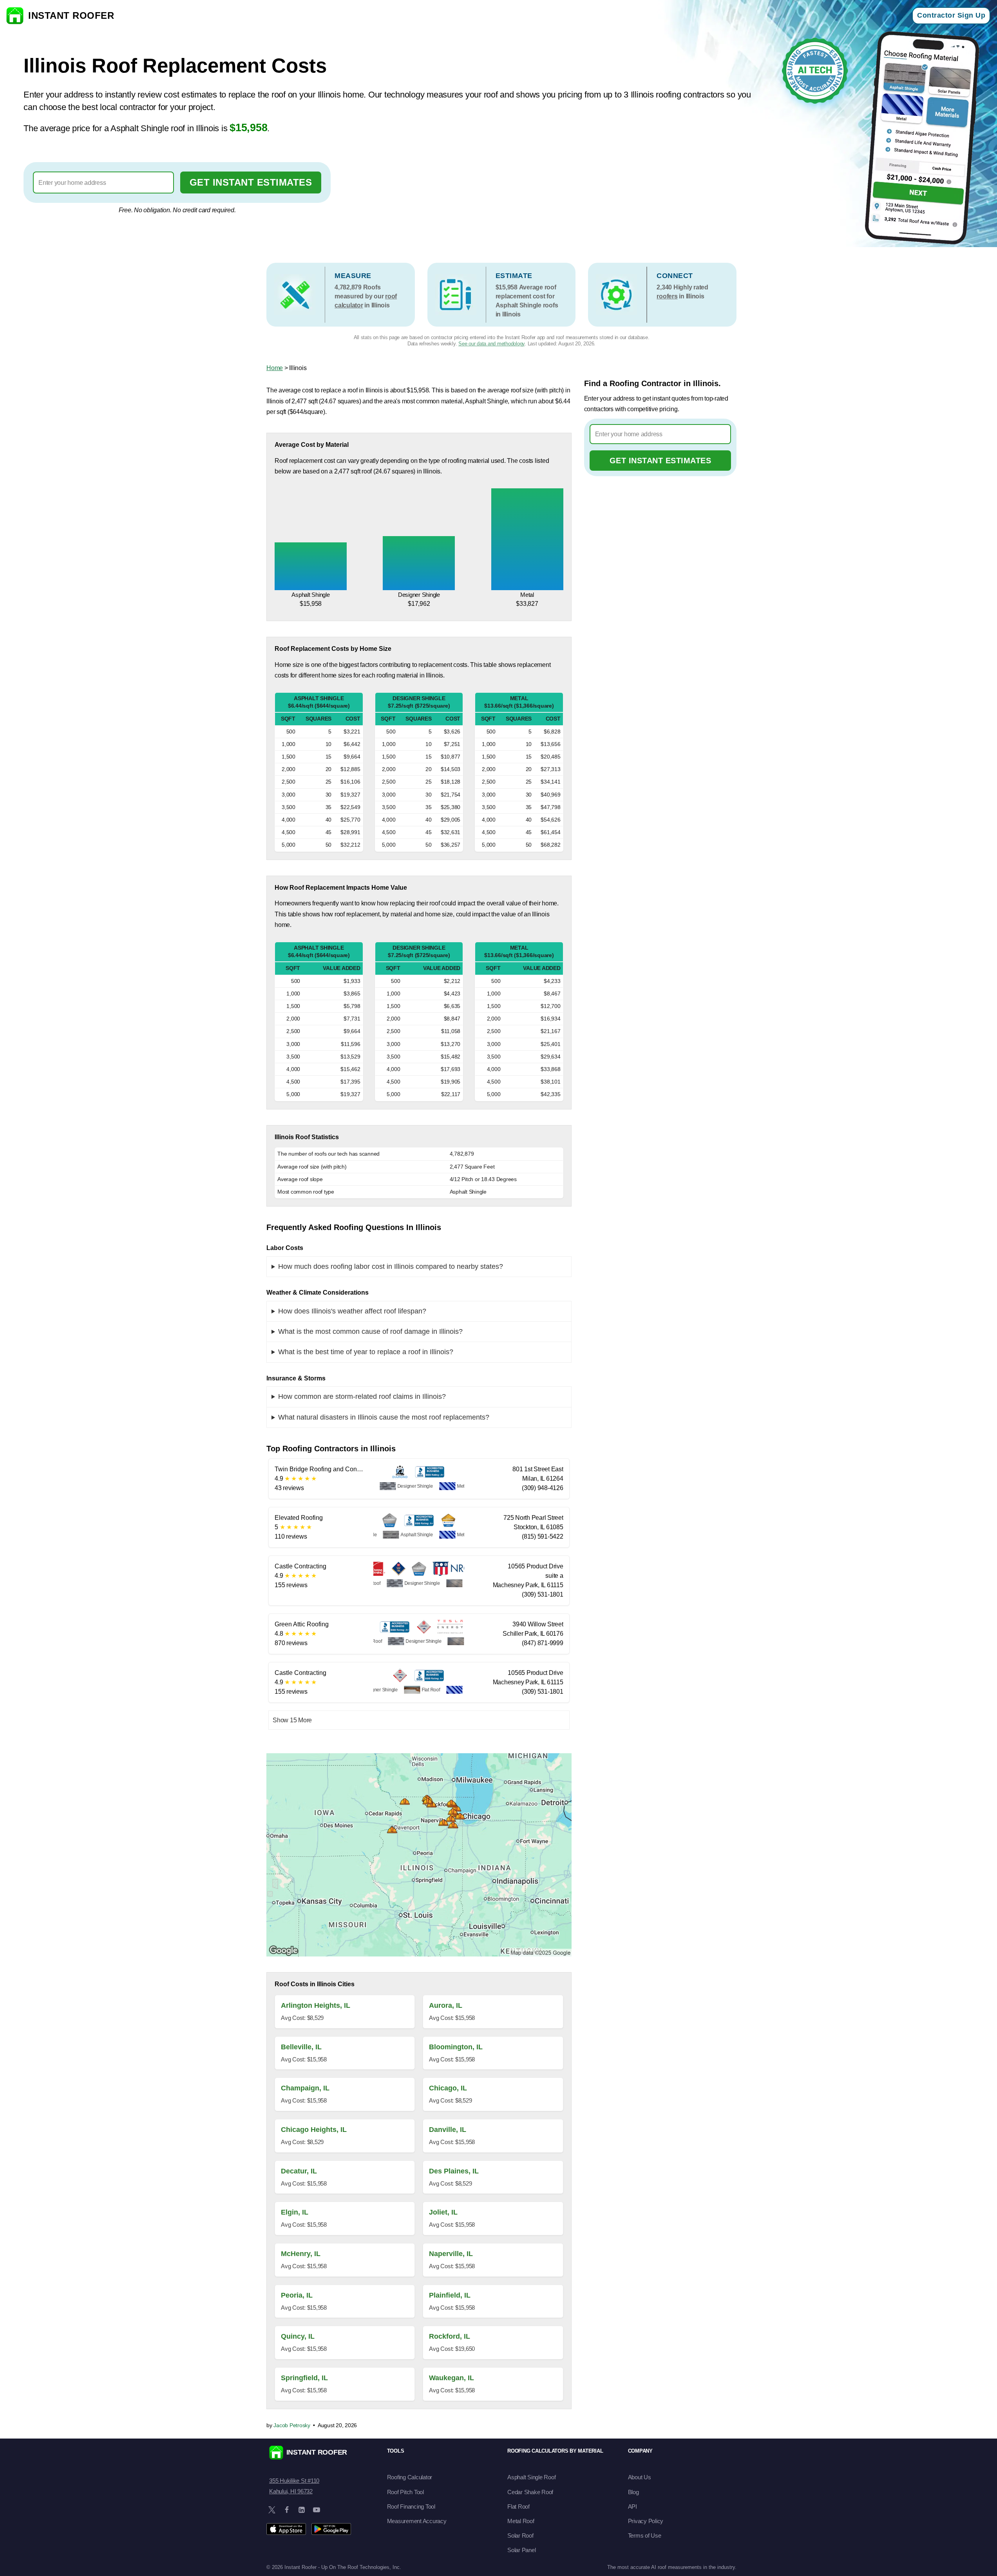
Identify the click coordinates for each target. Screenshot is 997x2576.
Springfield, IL (304, 2378)
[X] (272, 2510)
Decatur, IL (299, 2171)
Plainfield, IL (450, 2295)
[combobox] (103, 182)
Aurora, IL (446, 2005)
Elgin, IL (295, 2212)
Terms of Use (645, 2535)
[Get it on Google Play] (331, 2529)
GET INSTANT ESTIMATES (251, 182)
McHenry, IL (301, 2254)
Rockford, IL (450, 2336)
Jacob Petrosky (292, 2425)
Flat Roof (518, 2506)
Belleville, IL (301, 2047)
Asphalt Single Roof (531, 2477)
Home (275, 368)
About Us (640, 2477)
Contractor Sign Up (951, 15)
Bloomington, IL (456, 2047)
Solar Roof (520, 2535)
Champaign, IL (305, 2088)
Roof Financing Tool (411, 2506)
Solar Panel (521, 2550)
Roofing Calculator (410, 2477)
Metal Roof (521, 2521)
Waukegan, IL (451, 2378)
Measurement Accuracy (417, 2521)
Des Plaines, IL (454, 2171)
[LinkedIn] (302, 2510)
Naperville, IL (451, 2254)
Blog (633, 2492)
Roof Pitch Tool (405, 2492)
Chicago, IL (448, 2088)
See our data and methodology (491, 344)
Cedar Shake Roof (530, 2492)
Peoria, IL (297, 2295)
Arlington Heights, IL (316, 2005)
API (632, 2506)
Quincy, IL (298, 2336)
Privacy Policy (646, 2521)
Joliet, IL (443, 2212)
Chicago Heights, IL (314, 2130)
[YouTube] (317, 2510)
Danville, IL (448, 2130)
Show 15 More (292, 1720)
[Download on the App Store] (286, 2529)
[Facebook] (287, 2510)
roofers (667, 296)
